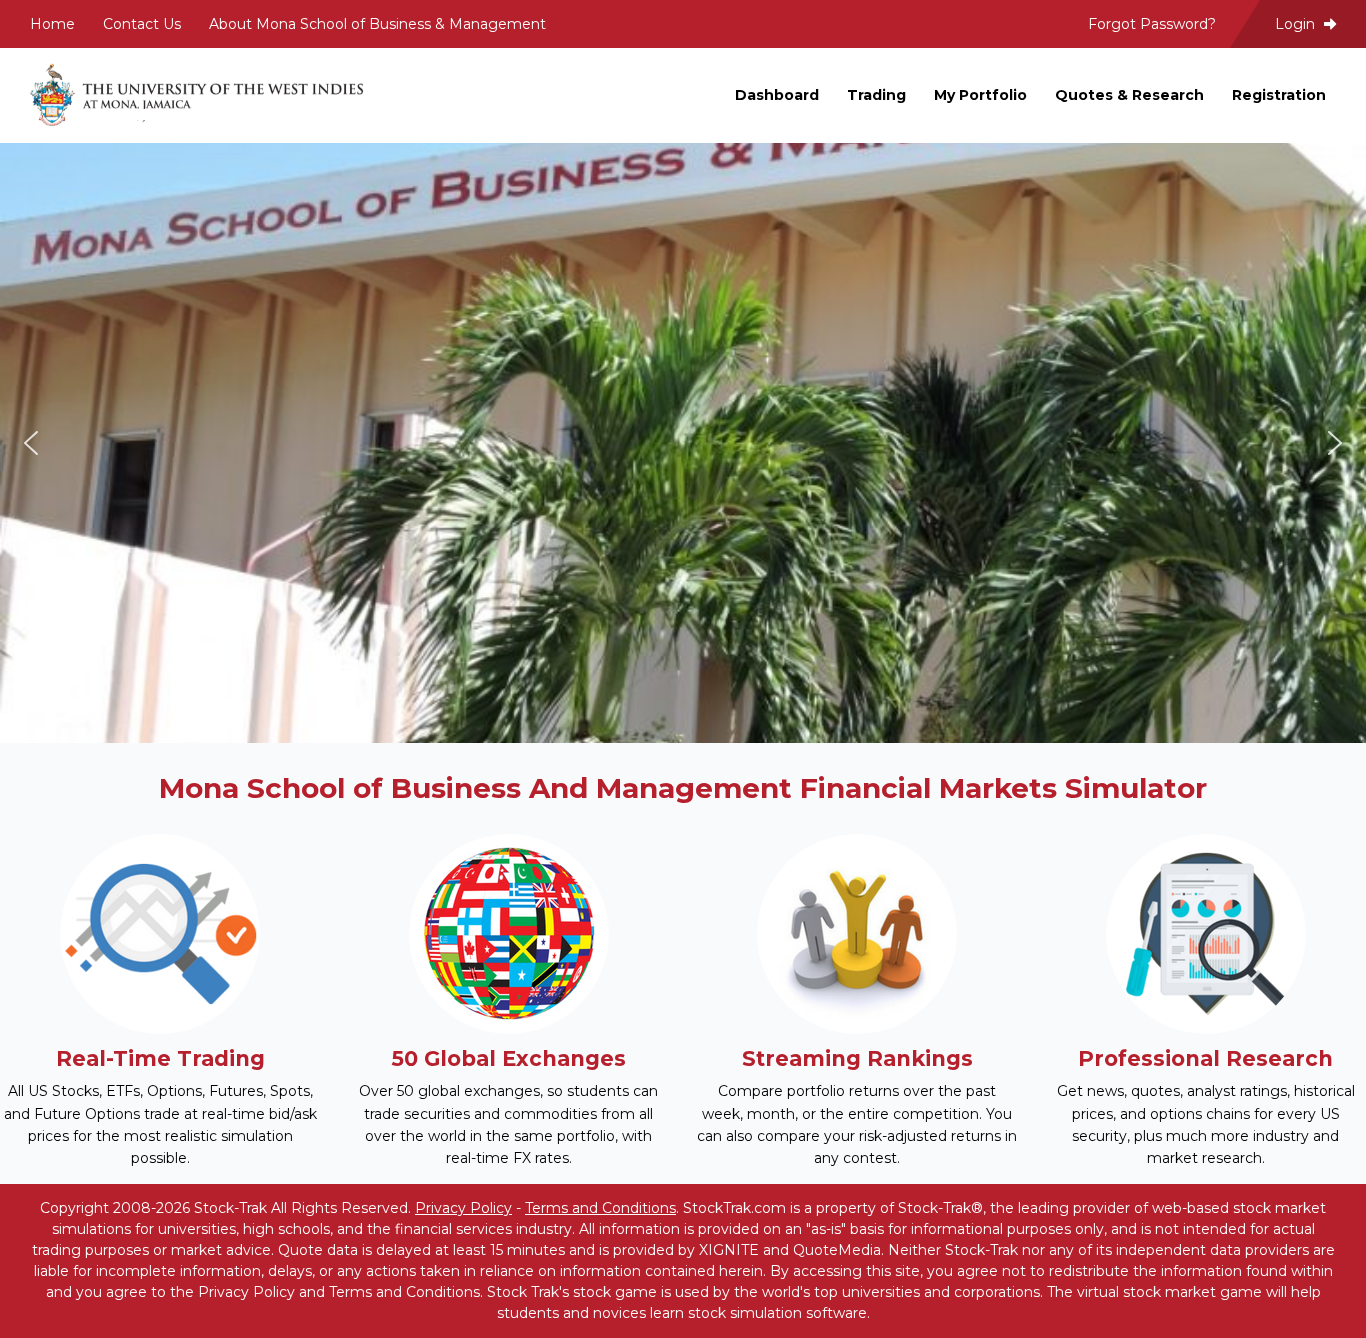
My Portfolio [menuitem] (980, 95)
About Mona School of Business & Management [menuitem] (377, 24)
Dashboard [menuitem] (777, 95)
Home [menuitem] (52, 24)
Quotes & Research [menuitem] (1129, 95)
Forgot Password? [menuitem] (1152, 24)
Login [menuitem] (1297, 24)
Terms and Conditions (600, 1208)
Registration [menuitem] (1279, 95)
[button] (31, 443)
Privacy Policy (463, 1208)
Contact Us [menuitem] (142, 24)
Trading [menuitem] (876, 95)
